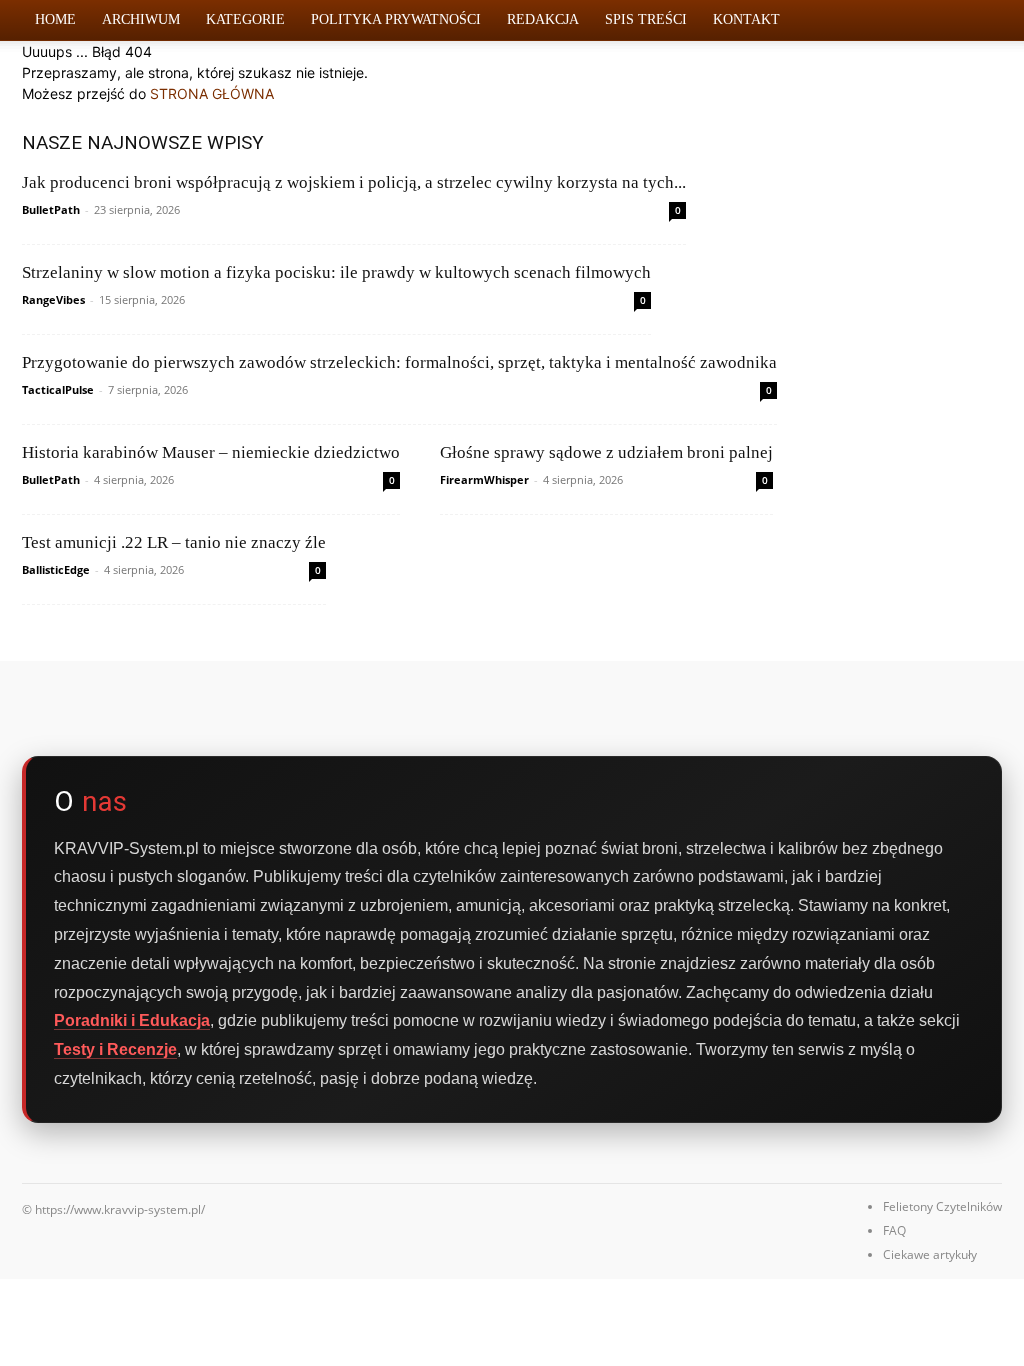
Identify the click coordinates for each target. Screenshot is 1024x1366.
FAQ (894, 1230)
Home (55, 19)
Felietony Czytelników (942, 1206)
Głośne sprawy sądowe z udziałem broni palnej (606, 452)
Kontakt (746, 19)
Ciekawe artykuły (930, 1254)
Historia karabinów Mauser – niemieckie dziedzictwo (211, 452)
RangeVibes (53, 299)
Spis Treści (646, 19)
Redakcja (543, 19)
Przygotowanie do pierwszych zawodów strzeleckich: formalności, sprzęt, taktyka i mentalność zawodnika (399, 362)
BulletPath (51, 209)
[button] (978, 21)
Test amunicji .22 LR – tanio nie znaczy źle (174, 542)
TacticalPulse (58, 389)
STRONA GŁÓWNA (212, 93)
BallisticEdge (56, 569)
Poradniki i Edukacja (132, 1020)
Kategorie (245, 19)
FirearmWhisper (484, 479)
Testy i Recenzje (115, 1049)
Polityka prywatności (396, 19)
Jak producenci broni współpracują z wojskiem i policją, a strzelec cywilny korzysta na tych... (354, 182)
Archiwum (141, 19)
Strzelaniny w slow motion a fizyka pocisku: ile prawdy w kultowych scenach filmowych (336, 272)
